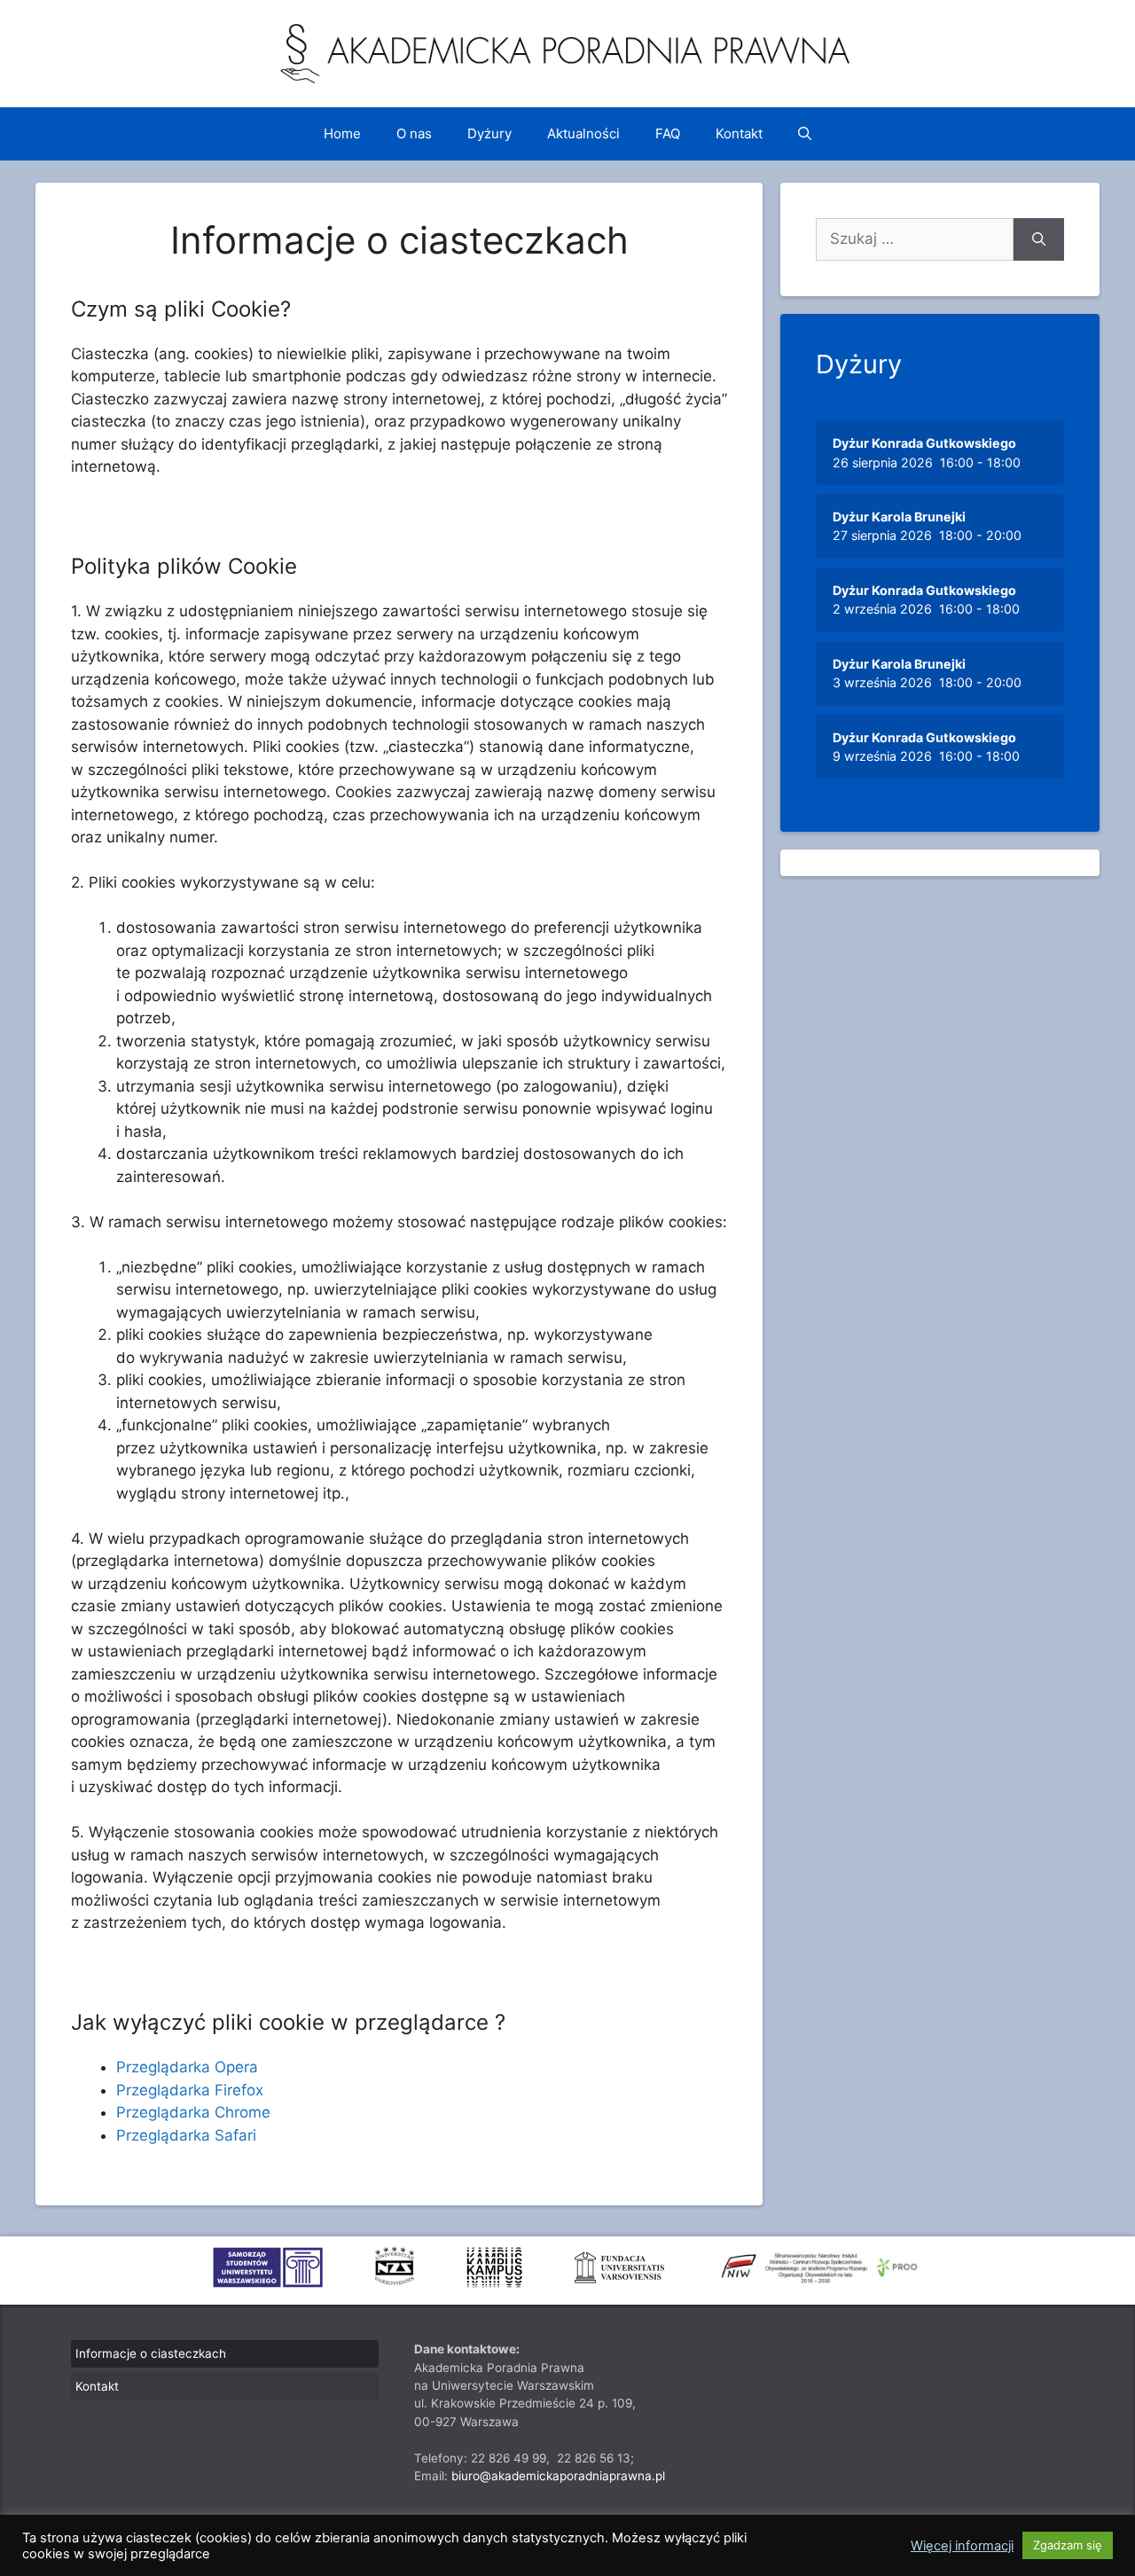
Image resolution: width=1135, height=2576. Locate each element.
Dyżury (489, 133)
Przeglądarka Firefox (190, 2090)
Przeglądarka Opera (187, 2067)
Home (342, 133)
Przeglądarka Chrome (193, 2112)
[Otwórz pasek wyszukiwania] (805, 134)
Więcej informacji (962, 2546)
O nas (414, 133)
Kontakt (739, 133)
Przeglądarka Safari (186, 2135)
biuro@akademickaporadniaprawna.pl (558, 2476)
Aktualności (583, 133)
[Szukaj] (1039, 239)
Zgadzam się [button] (1068, 2545)
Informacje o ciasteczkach (151, 2353)
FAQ (668, 133)
